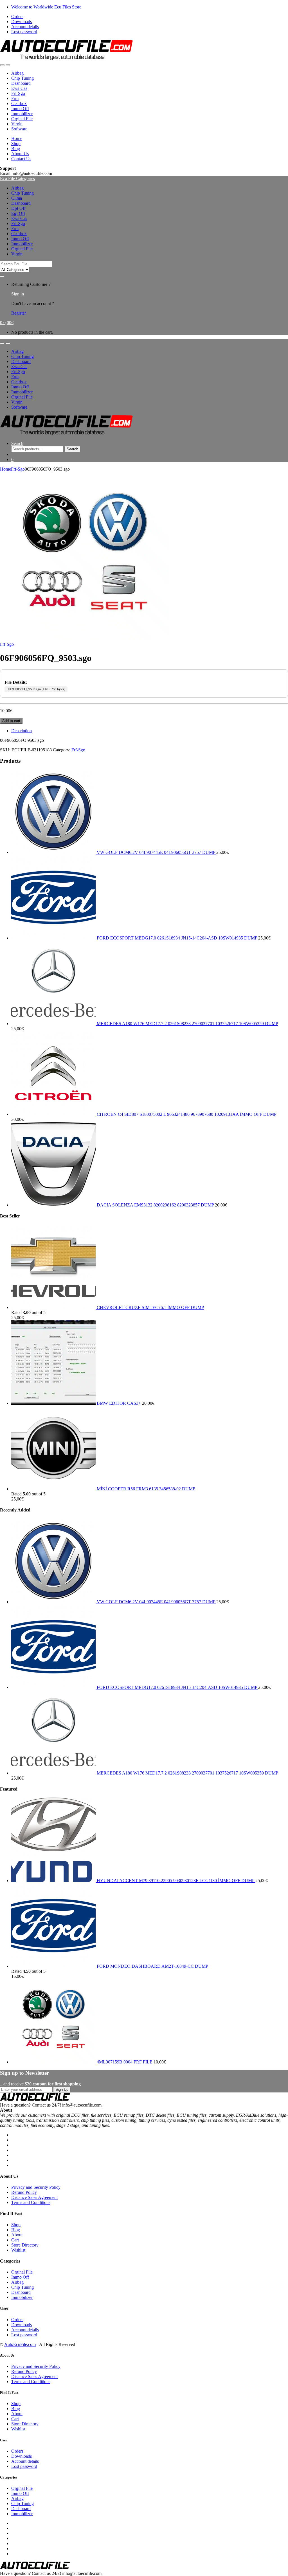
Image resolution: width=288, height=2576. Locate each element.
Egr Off (18, 213)
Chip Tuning (22, 78)
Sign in (18, 294)
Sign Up (62, 2089)
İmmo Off (20, 109)
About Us (20, 154)
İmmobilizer (22, 114)
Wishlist (18, 2250)
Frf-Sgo (18, 93)
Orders (17, 16)
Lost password (24, 32)
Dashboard (21, 83)
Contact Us (21, 159)
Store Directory (25, 2245)
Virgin (17, 124)
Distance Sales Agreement (34, 2197)
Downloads (22, 22)
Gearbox (19, 103)
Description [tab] (22, 731)
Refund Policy (24, 2192)
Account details (25, 27)
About (17, 2235)
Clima (17, 198)
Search (17, 443)
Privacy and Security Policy (36, 2187)
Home (17, 138)
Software (19, 129)
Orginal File (22, 119)
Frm (15, 98)
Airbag (17, 73)
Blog (16, 149)
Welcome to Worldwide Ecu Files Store (46, 7)
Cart (15, 2240)
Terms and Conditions (31, 2202)
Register (19, 313)
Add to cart (11, 721)
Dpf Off (18, 208)
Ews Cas (19, 218)
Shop (16, 143)
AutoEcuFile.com (20, 2344)
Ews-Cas (19, 88)
